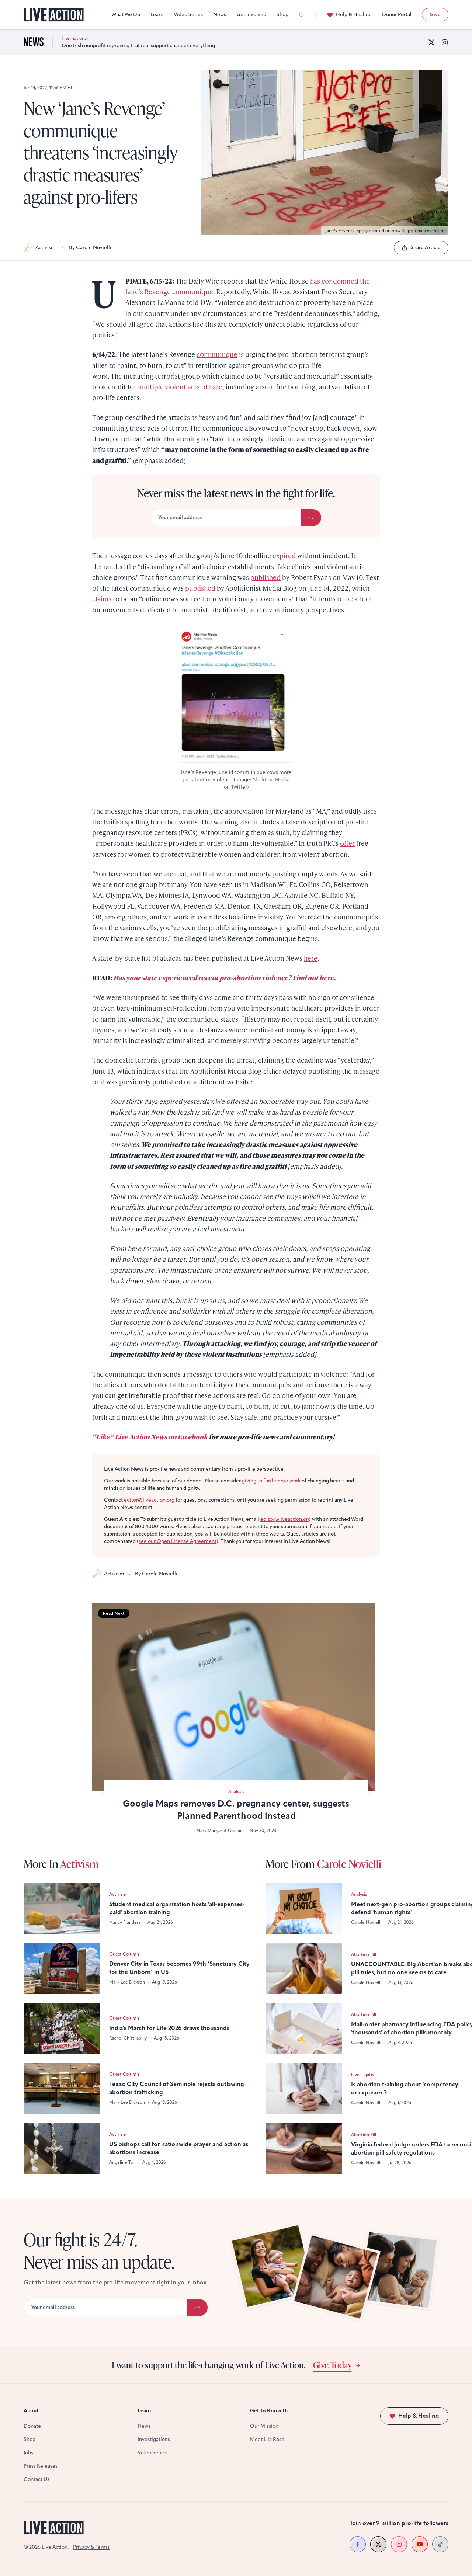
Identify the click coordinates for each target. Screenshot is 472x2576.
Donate (32, 2426)
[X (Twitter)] (431, 42)
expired (284, 555)
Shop (282, 15)
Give (435, 15)
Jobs (28, 2453)
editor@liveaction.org (149, 1500)
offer (347, 843)
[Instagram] (445, 42)
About (31, 2411)
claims (102, 599)
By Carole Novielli (90, 248)
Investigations (154, 2439)
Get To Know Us (269, 2411)
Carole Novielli (349, 1864)
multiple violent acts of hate (180, 387)
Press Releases (41, 2466)
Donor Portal (397, 15)
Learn (157, 15)
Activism (46, 248)
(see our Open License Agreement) (178, 1541)
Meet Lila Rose (267, 2439)
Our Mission (264, 2426)
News (220, 15)
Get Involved (251, 15)
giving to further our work (271, 1481)
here (311, 958)
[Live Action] (54, 15)
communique (217, 354)
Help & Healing (354, 15)
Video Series (188, 15)
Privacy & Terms (91, 2547)
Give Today (332, 2365)
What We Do (126, 15)
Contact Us (37, 2479)
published (265, 577)
